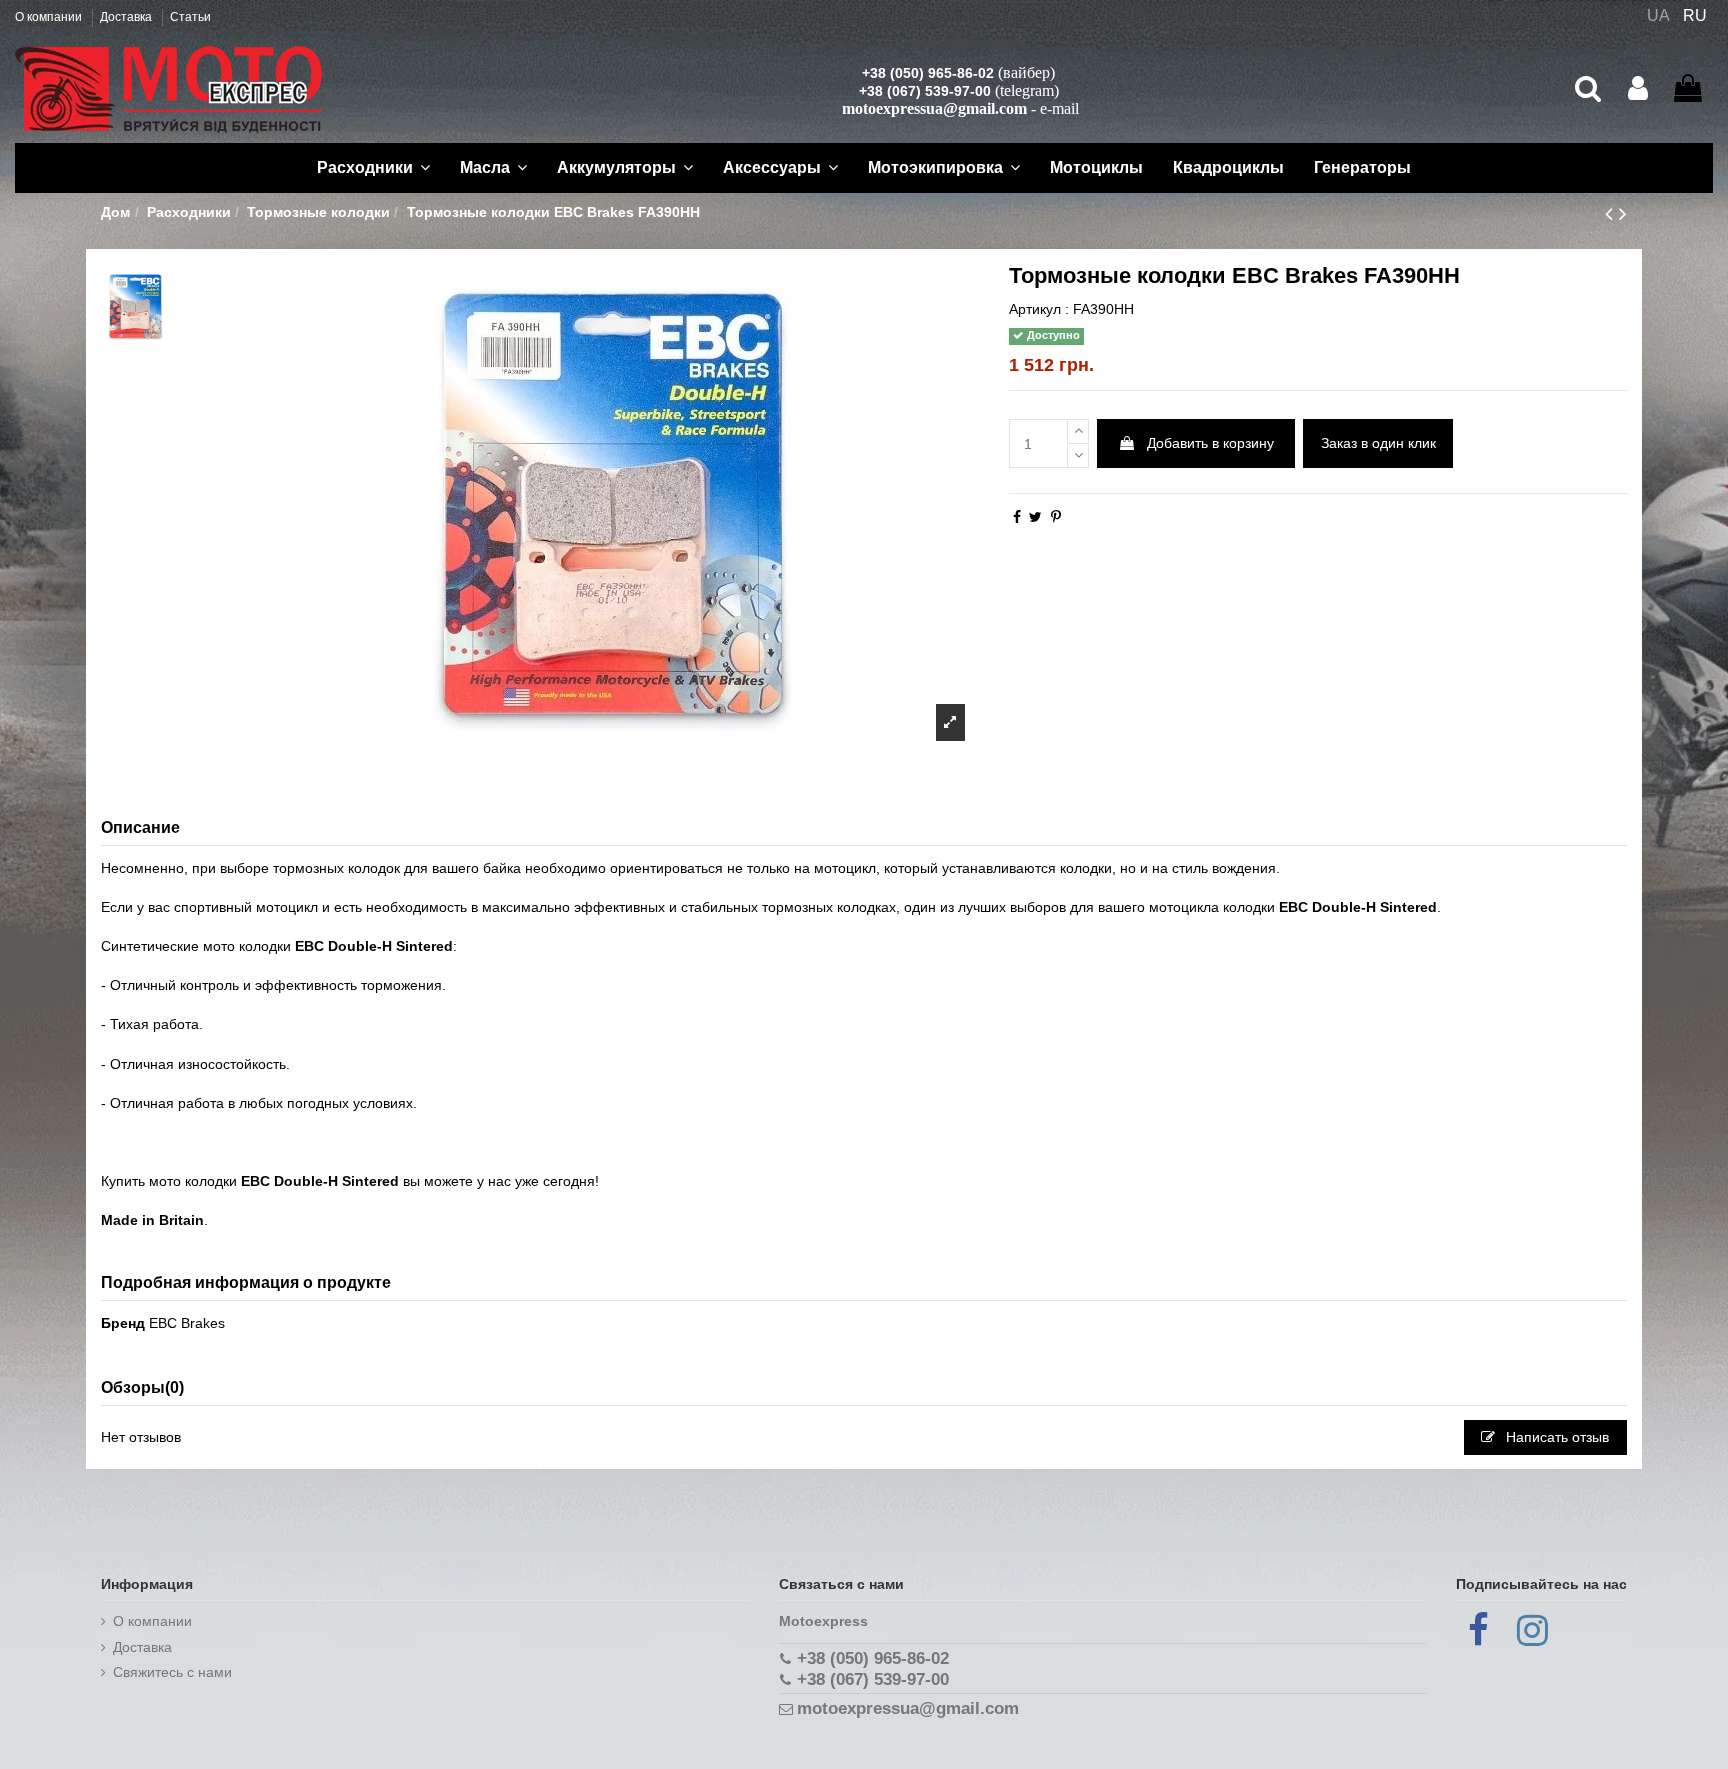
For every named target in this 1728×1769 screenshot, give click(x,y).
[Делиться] (1017, 517)
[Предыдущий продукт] (1612, 213)
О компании (50, 17)
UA (1658, 15)
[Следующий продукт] (1623, 213)
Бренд (123, 1323)
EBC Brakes (187, 1323)
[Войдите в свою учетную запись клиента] (1638, 89)
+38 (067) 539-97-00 (925, 91)
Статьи (190, 17)
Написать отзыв (1555, 1437)
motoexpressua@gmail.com (934, 108)
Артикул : (1039, 309)
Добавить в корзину (1210, 443)
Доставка (127, 17)
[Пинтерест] (1056, 517)
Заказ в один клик (1378, 443)
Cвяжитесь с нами (172, 1672)
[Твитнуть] (1035, 517)
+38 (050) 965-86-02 (928, 73)
